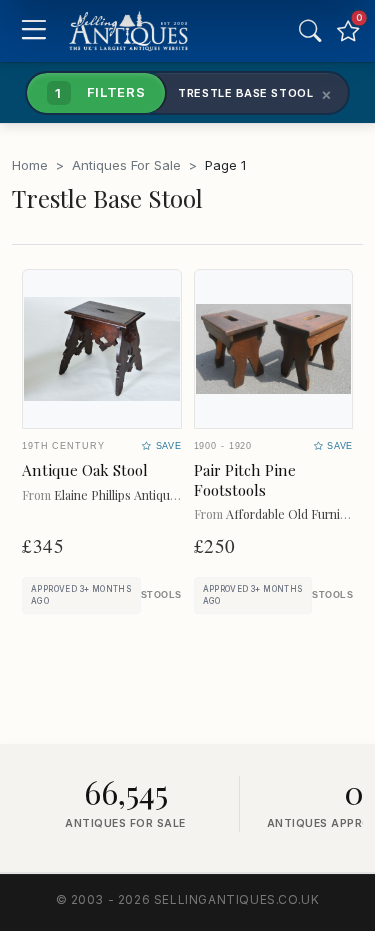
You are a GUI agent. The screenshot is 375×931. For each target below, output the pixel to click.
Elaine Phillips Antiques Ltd (129, 494)
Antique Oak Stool (85, 470)
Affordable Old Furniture (294, 513)
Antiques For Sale (126, 165)
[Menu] (33, 31)
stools (161, 595)
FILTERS (100, 92)
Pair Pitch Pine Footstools (245, 480)
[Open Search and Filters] (310, 31)
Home (30, 165)
